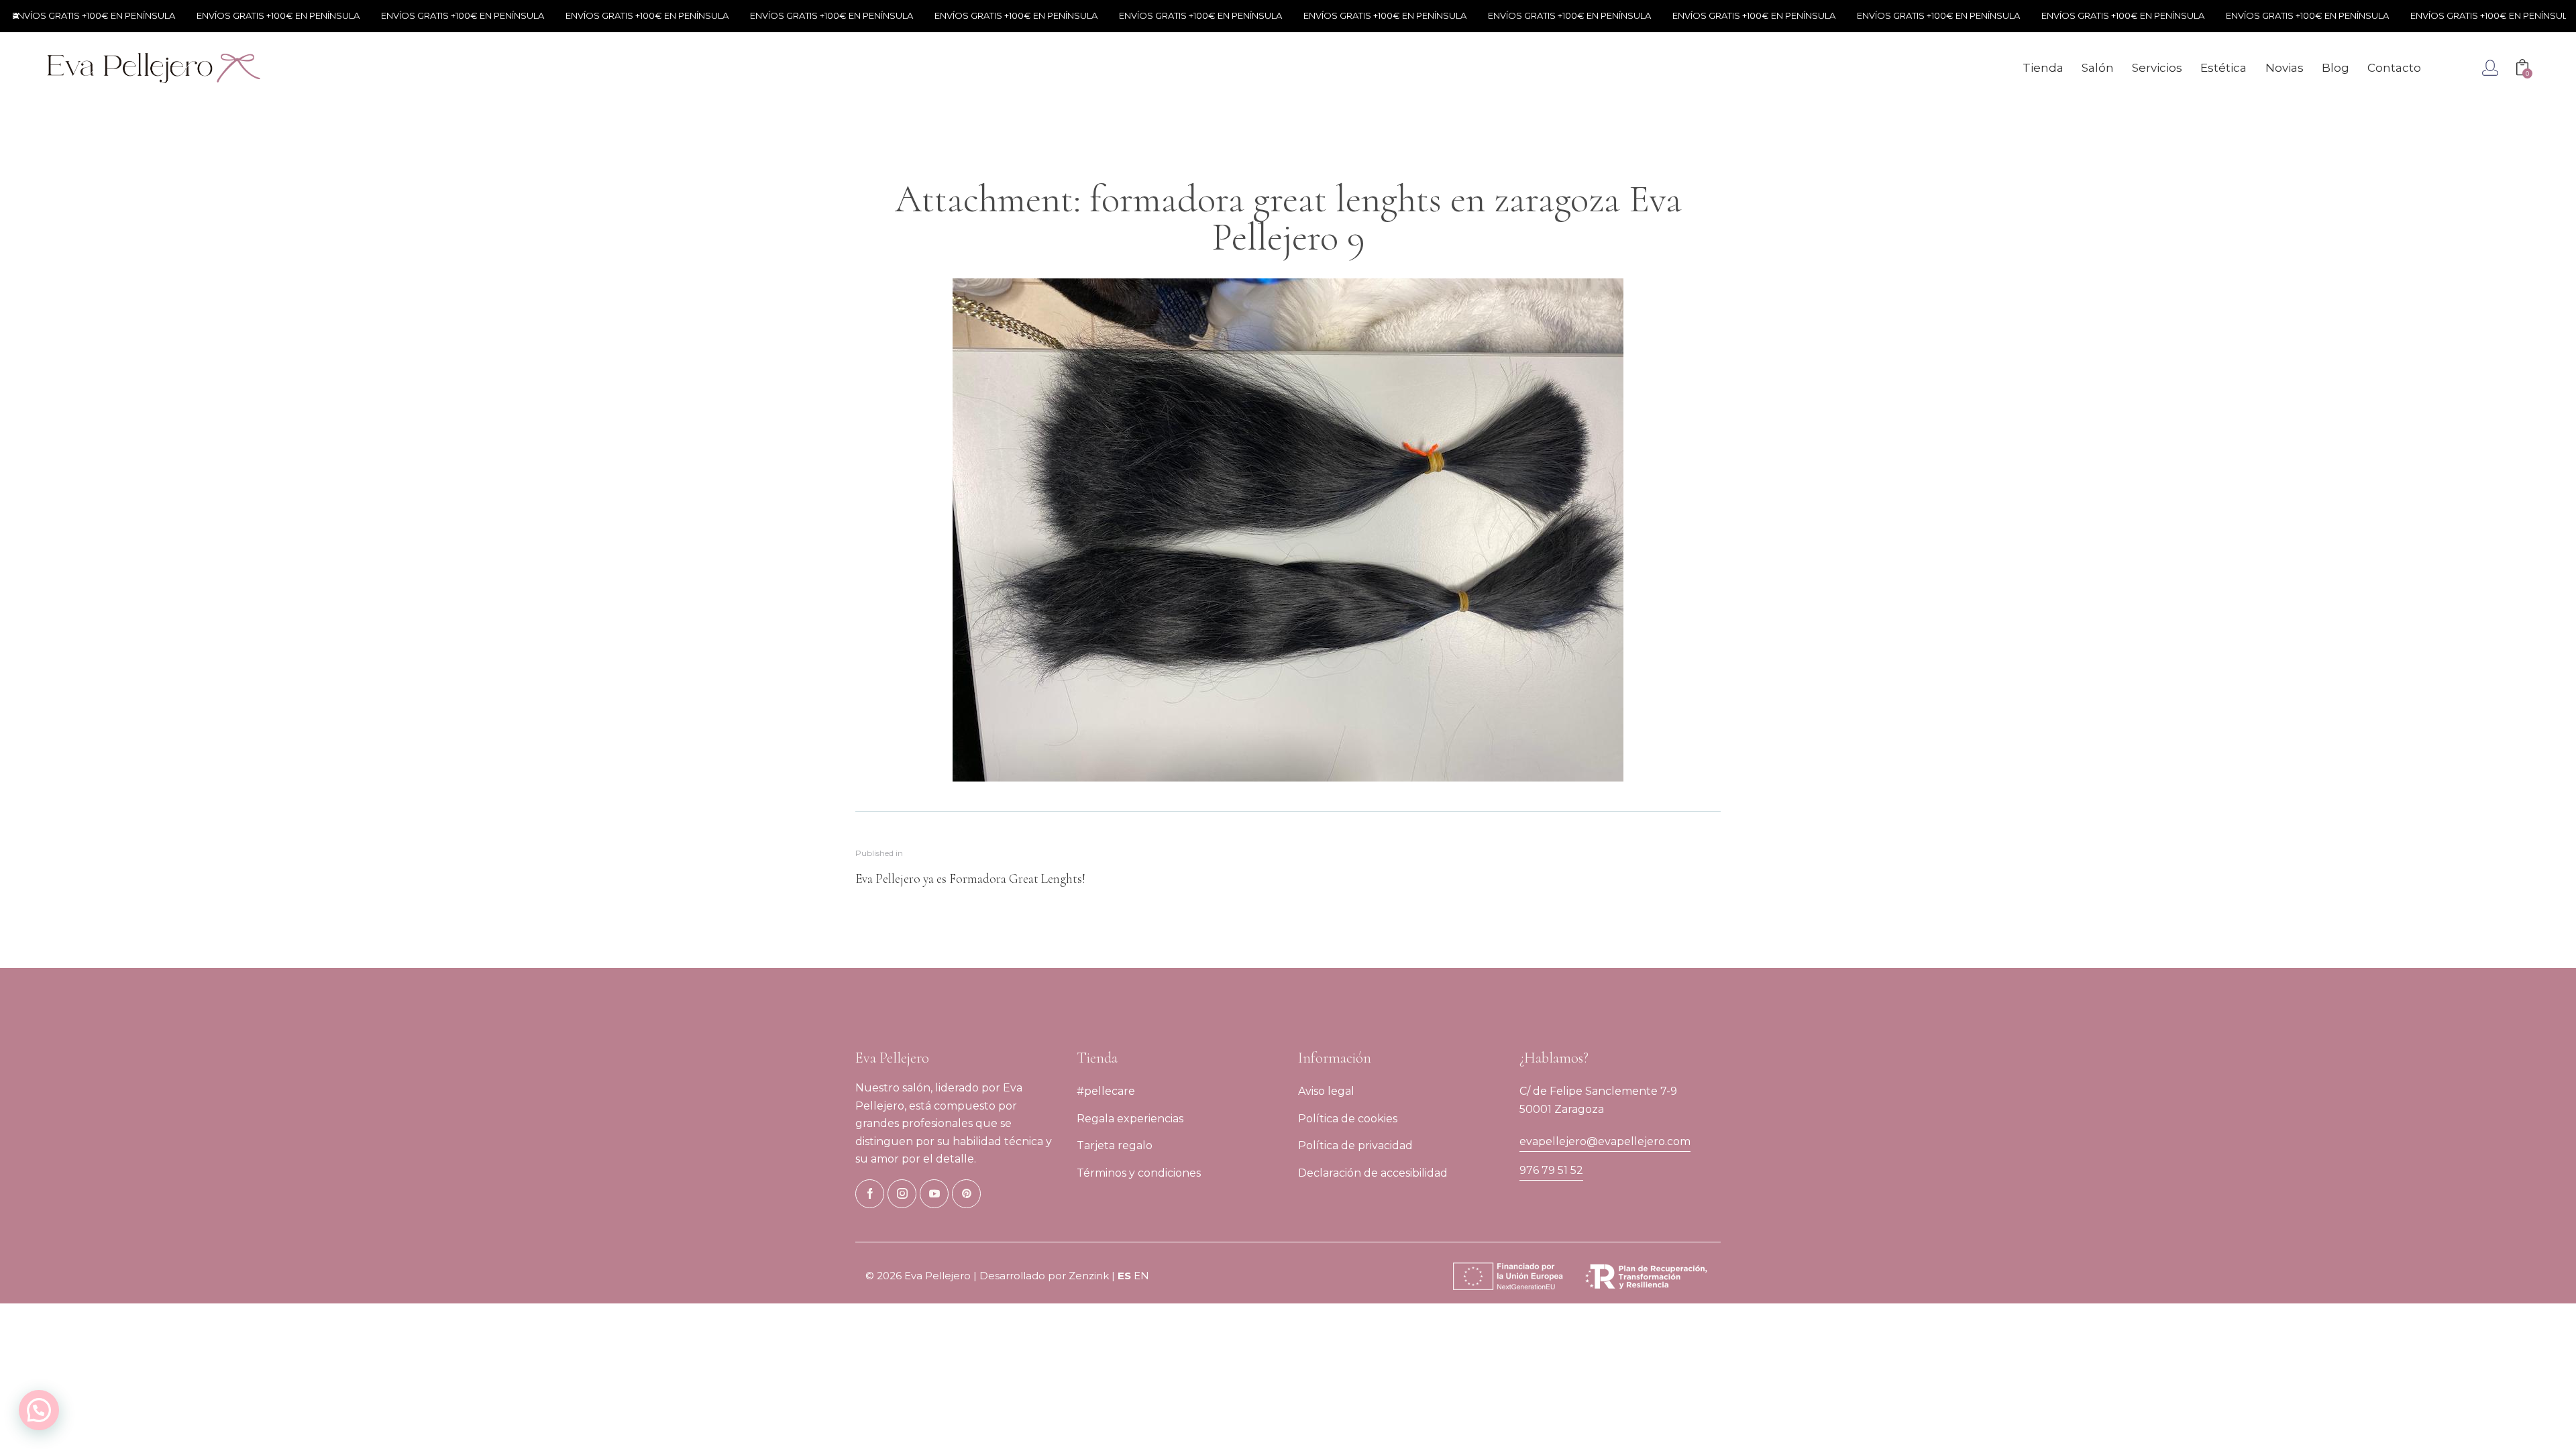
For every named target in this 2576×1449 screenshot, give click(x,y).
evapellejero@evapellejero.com (1605, 1141)
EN (1141, 1276)
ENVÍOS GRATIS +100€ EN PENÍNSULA (240, 15)
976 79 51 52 (1551, 1170)
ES (1124, 1276)
